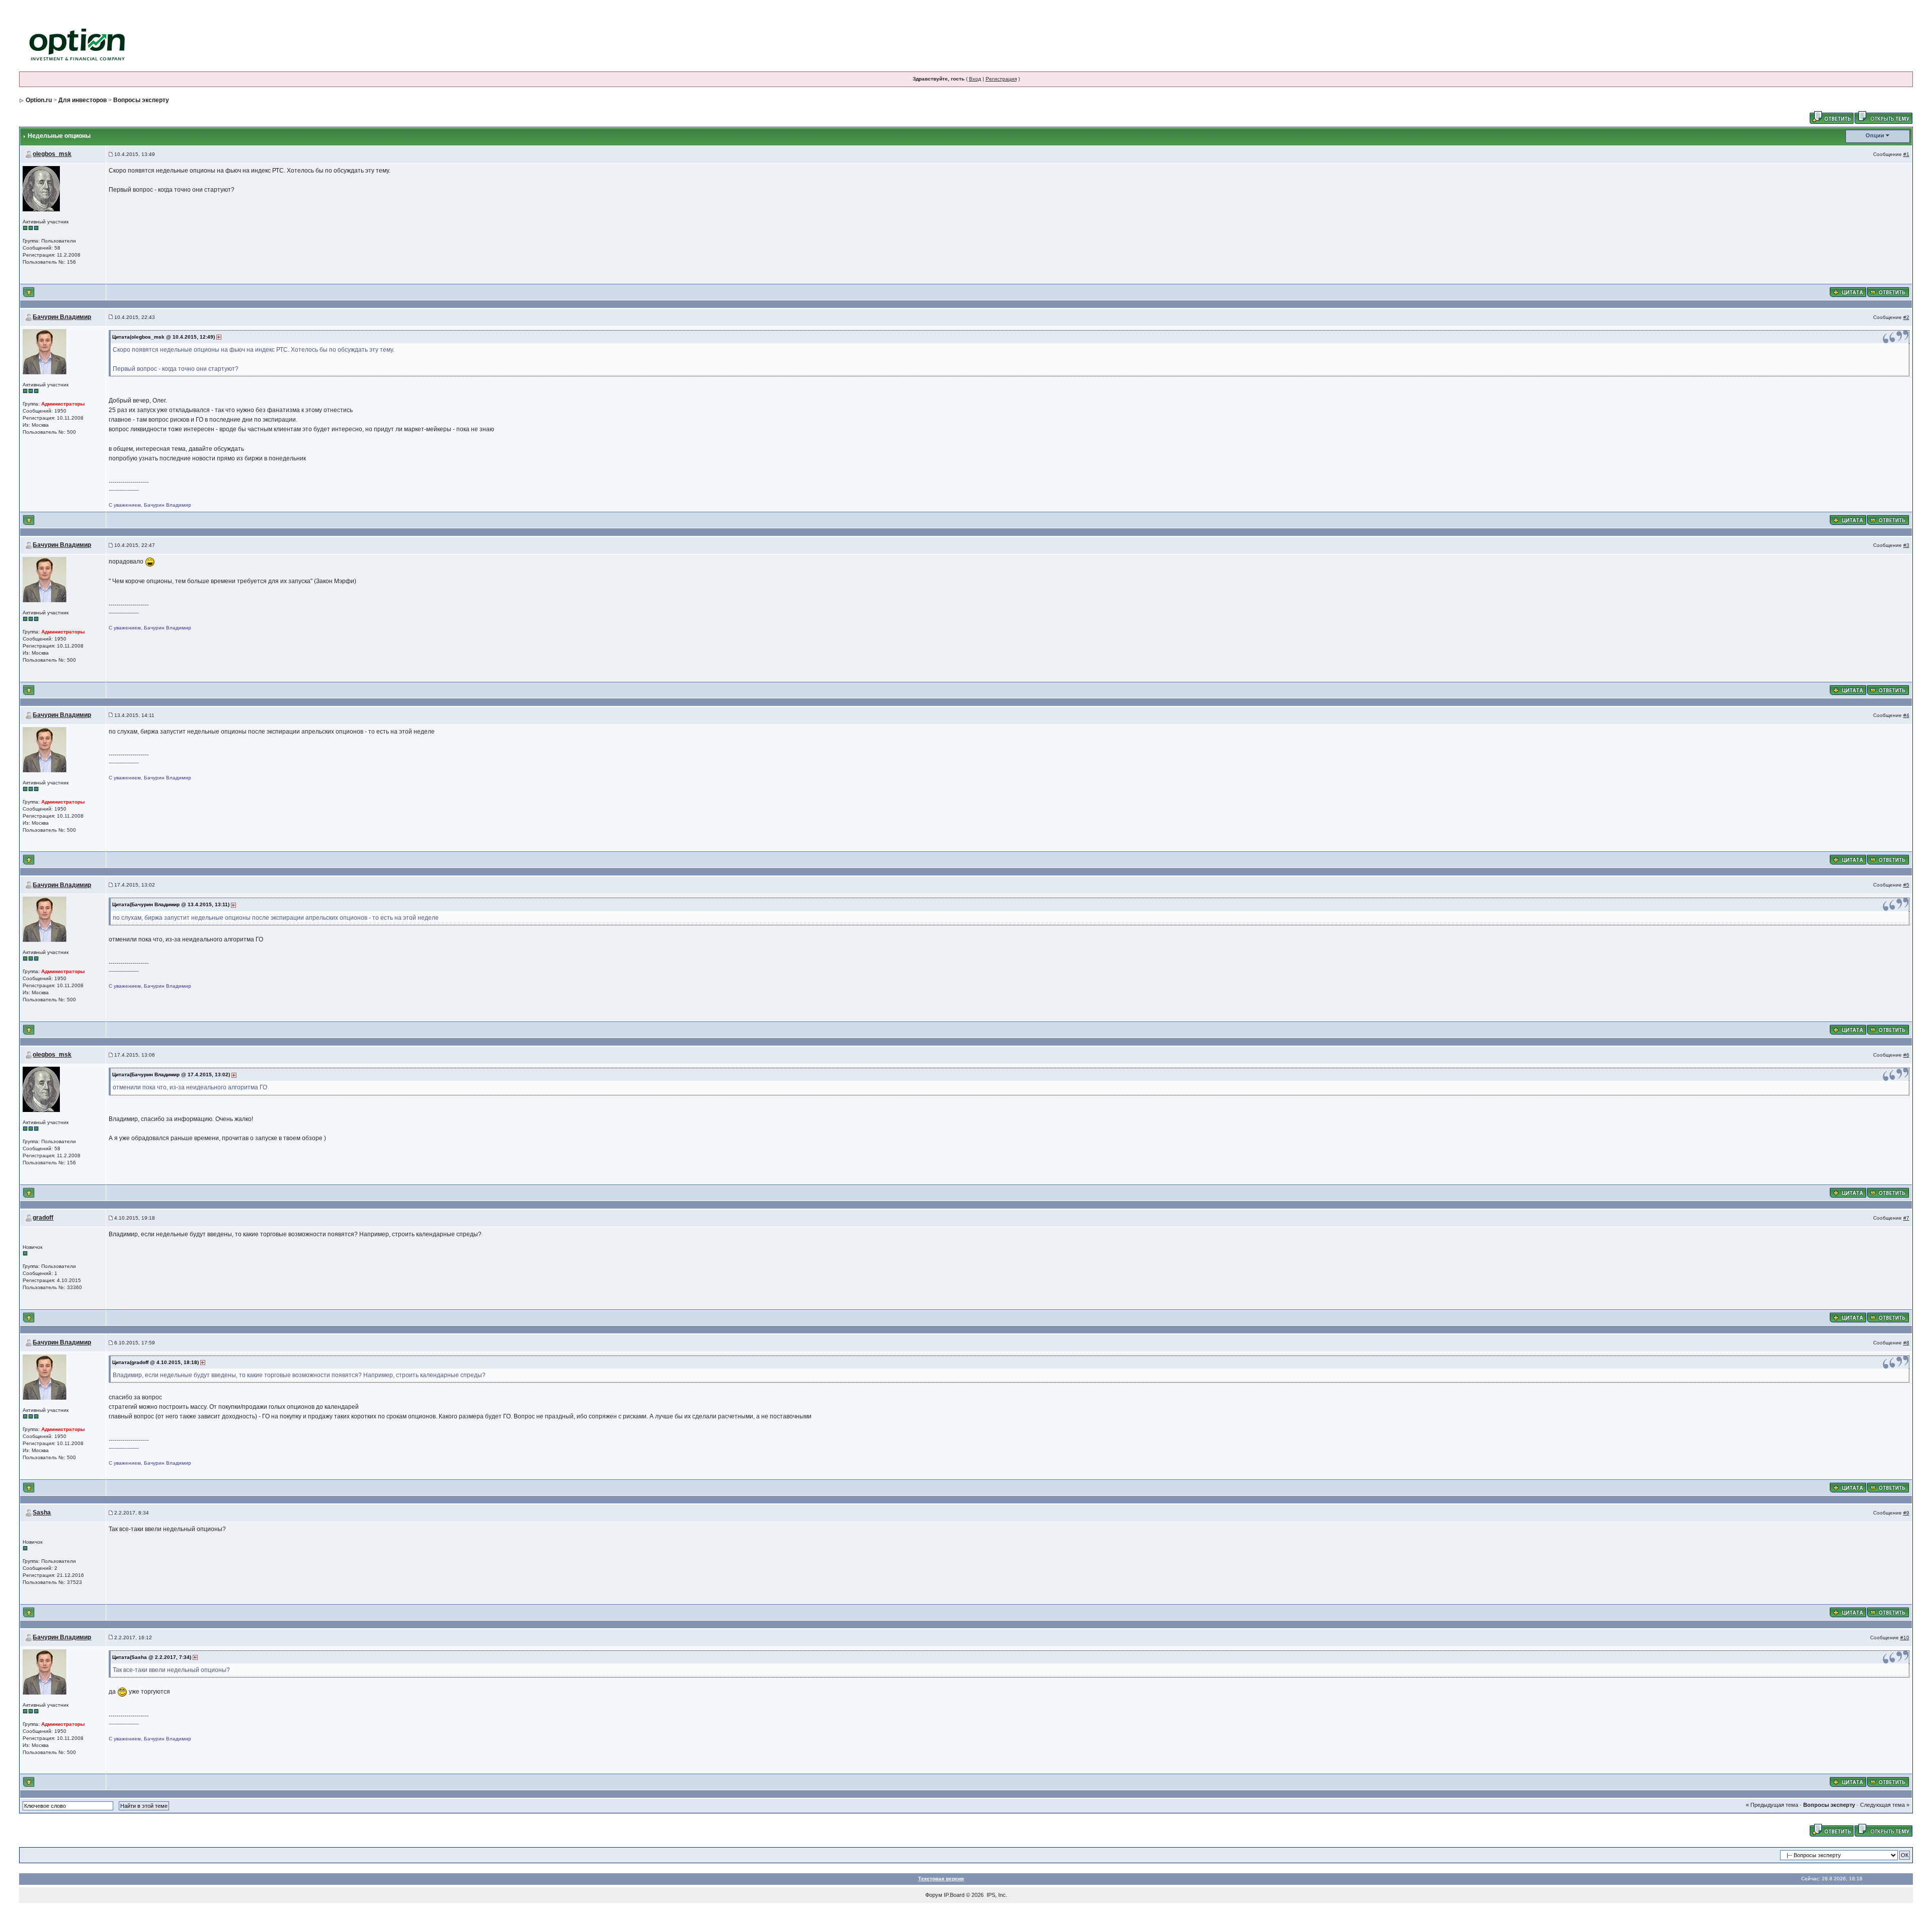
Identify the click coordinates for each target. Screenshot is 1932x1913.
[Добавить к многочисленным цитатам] (1848, 291)
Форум (934, 1895)
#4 (1906, 715)
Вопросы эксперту (141, 100)
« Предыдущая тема (1772, 1805)
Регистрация (1001, 79)
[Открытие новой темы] (1883, 117)
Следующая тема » (1885, 1805)
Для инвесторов (83, 100)
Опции (1875, 135)
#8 (1906, 1343)
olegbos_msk (52, 154)
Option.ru (39, 100)
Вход (975, 79)
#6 (1906, 1055)
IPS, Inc (996, 1895)
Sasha (42, 1512)
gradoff (43, 1218)
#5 (1906, 885)
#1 (1906, 154)
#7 (1906, 1218)
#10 (1905, 1638)
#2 (1906, 317)
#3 (1906, 545)
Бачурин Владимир (62, 317)
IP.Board (954, 1895)
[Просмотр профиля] (41, 188)
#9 (1906, 1513)
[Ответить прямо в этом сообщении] (1888, 291)
